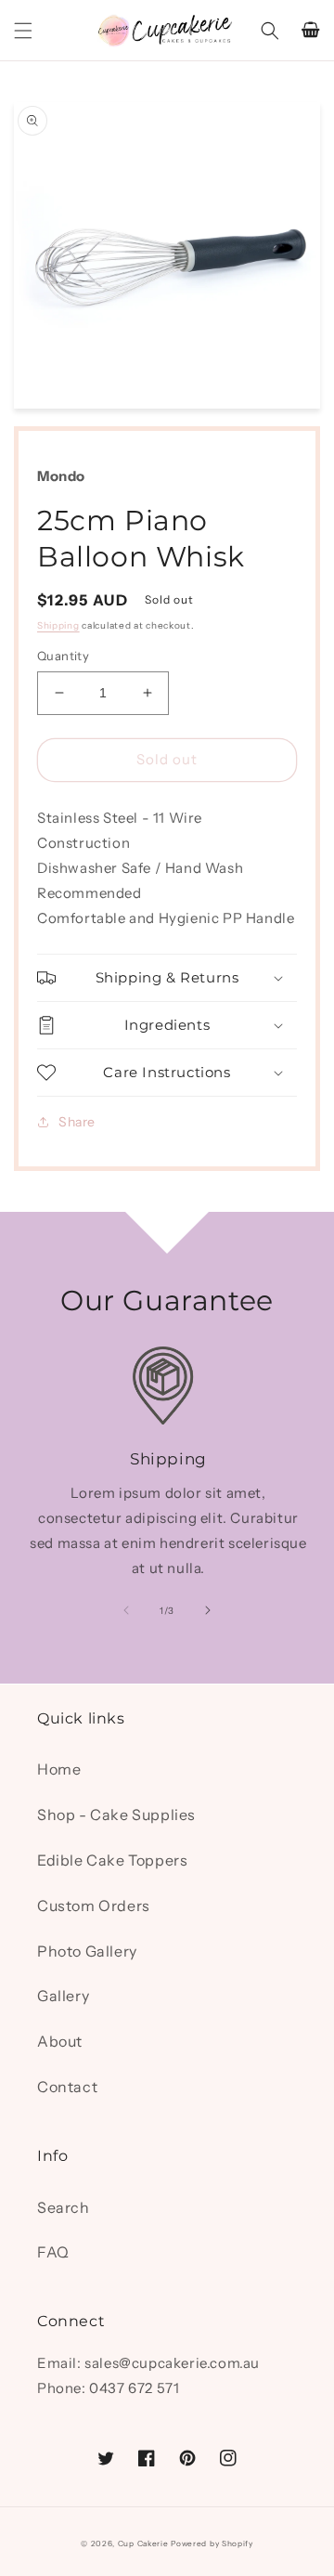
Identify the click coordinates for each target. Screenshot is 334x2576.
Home (59, 1769)
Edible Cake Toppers (112, 1860)
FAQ (53, 2252)
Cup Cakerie (143, 2543)
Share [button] (77, 1122)
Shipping (58, 625)
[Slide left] (126, 1610)
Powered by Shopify (212, 2543)
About (60, 2041)
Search (64, 2207)
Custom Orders (94, 1906)
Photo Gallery (87, 1951)
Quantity (63, 656)
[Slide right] (208, 1610)
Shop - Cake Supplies (116, 1815)
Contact (67, 2087)
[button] (23, 31)
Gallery (63, 1996)
